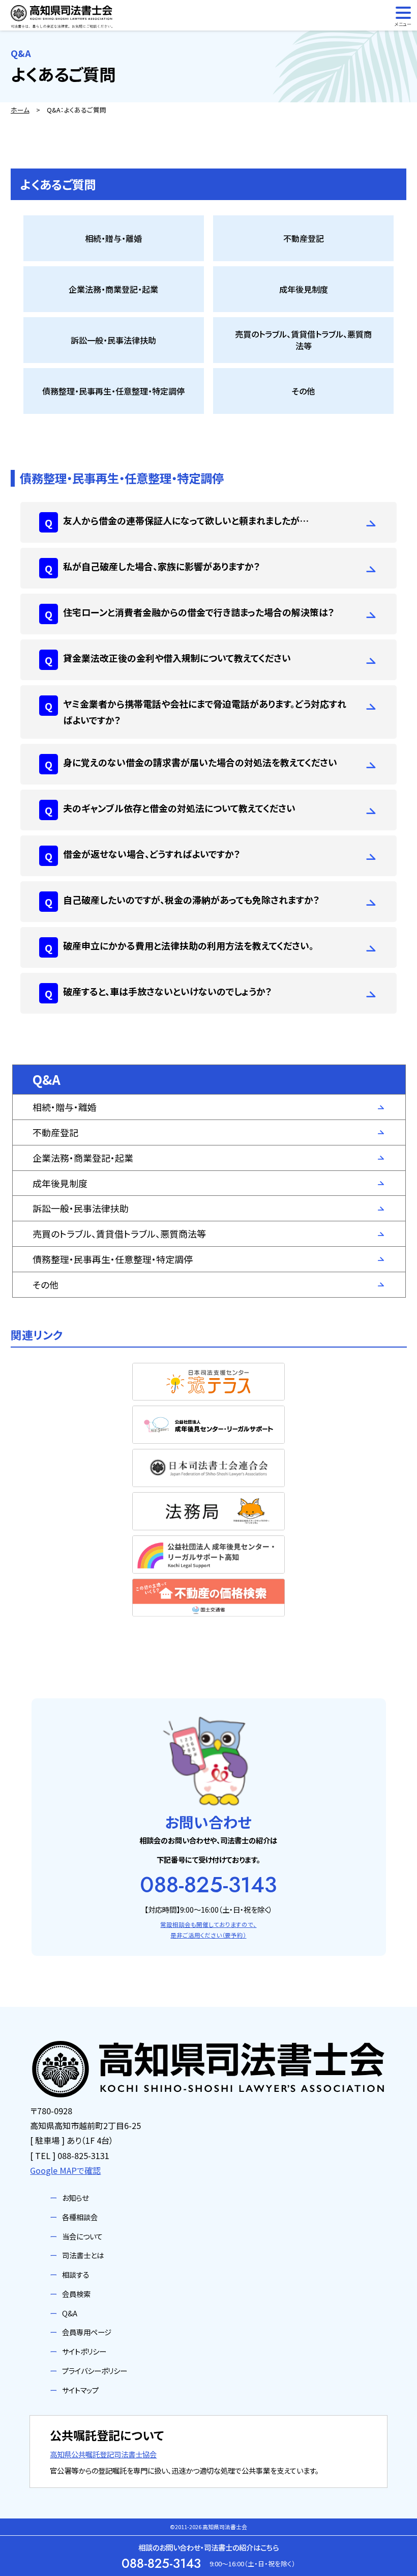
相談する (76, 2274)
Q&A (70, 2313)
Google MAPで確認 (65, 2170)
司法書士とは (83, 2255)
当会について (82, 2236)
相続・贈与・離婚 (65, 1107)
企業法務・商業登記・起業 (83, 1158)
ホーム (20, 110)
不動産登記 (55, 1132)
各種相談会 (80, 2217)
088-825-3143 (208, 1885)
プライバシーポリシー (95, 2371)
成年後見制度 (60, 1183)
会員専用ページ (87, 2332)
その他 (46, 1284)
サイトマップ (80, 2390)
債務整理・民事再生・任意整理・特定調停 (113, 1259)
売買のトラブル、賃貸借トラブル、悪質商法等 (119, 1234)
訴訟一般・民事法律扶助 (81, 1208)
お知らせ (75, 2197)
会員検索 (76, 2294)
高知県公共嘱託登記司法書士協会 (103, 2454)
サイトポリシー (84, 2351)
